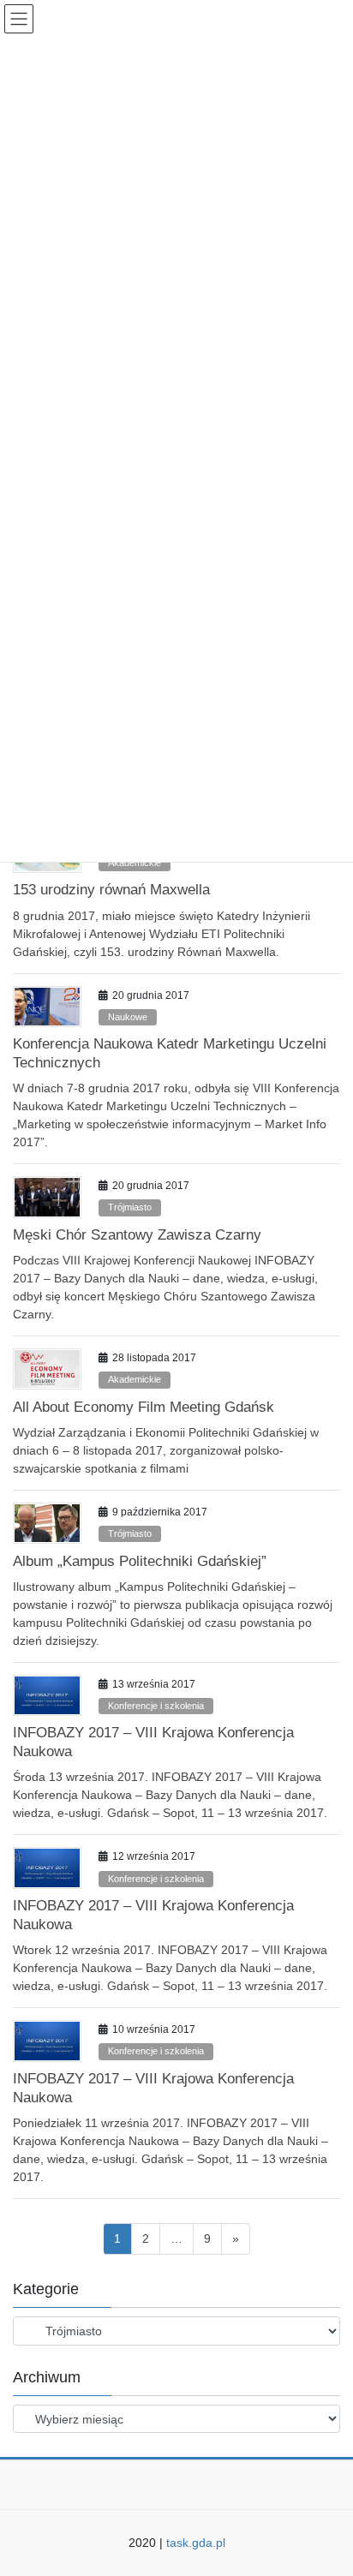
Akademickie (135, 863)
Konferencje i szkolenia (156, 1706)
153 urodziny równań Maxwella (111, 890)
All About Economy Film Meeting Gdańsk (144, 1407)
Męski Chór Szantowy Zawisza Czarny (137, 1235)
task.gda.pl (196, 2543)
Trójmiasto (130, 1207)
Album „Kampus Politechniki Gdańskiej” (140, 1561)
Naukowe (128, 1017)
